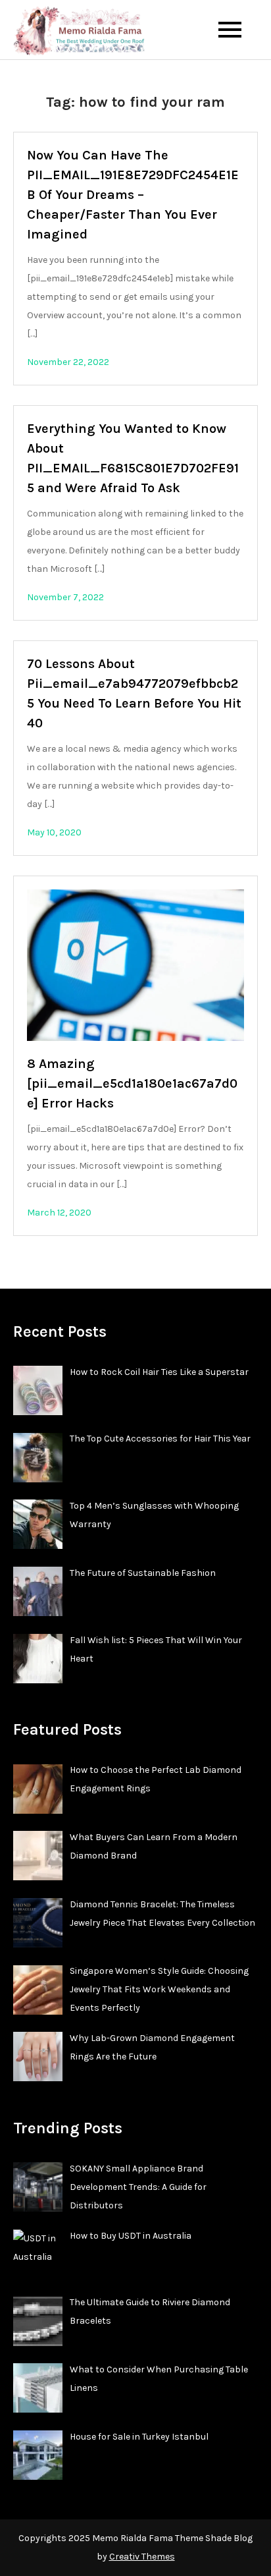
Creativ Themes (142, 2557)
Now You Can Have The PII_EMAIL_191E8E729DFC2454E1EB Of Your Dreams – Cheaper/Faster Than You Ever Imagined (133, 195)
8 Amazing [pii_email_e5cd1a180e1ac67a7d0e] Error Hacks (132, 1083)
